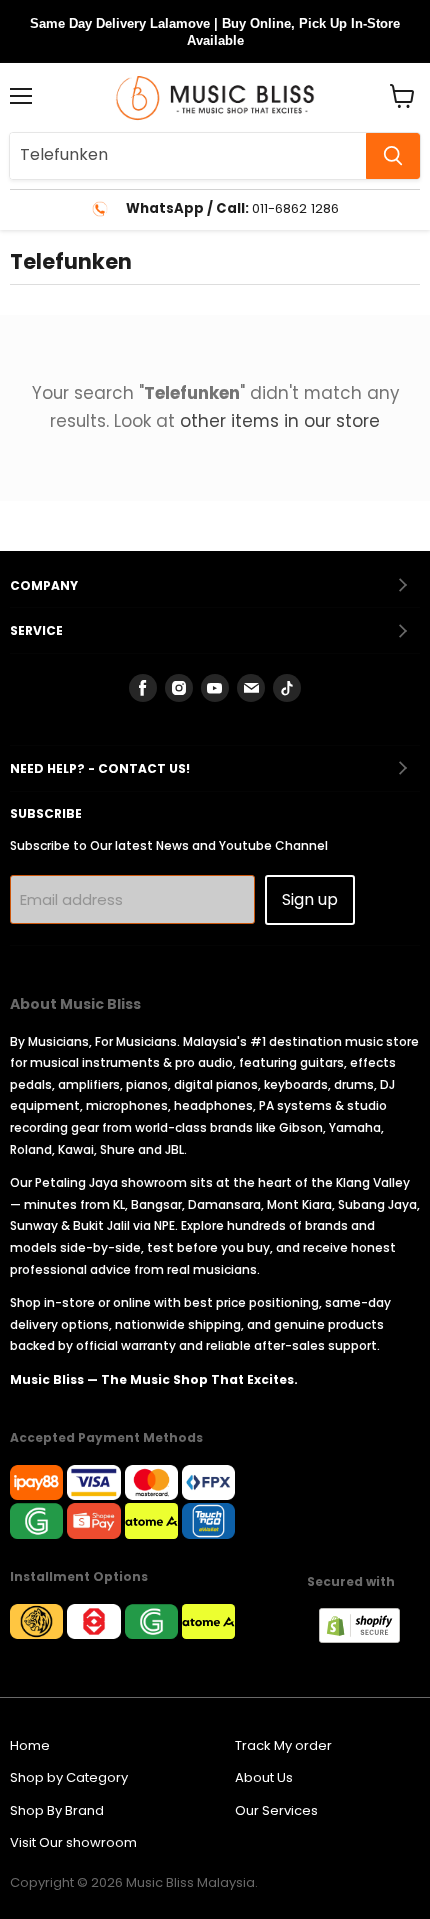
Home (30, 1745)
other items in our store (280, 421)
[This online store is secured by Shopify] (369, 1638)
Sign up (310, 899)
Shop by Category (69, 1777)
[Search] (393, 156)
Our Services (276, 1810)
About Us (264, 1777)
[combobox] (188, 156)
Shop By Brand (57, 1810)
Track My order (283, 1745)
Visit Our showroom (73, 1842)
